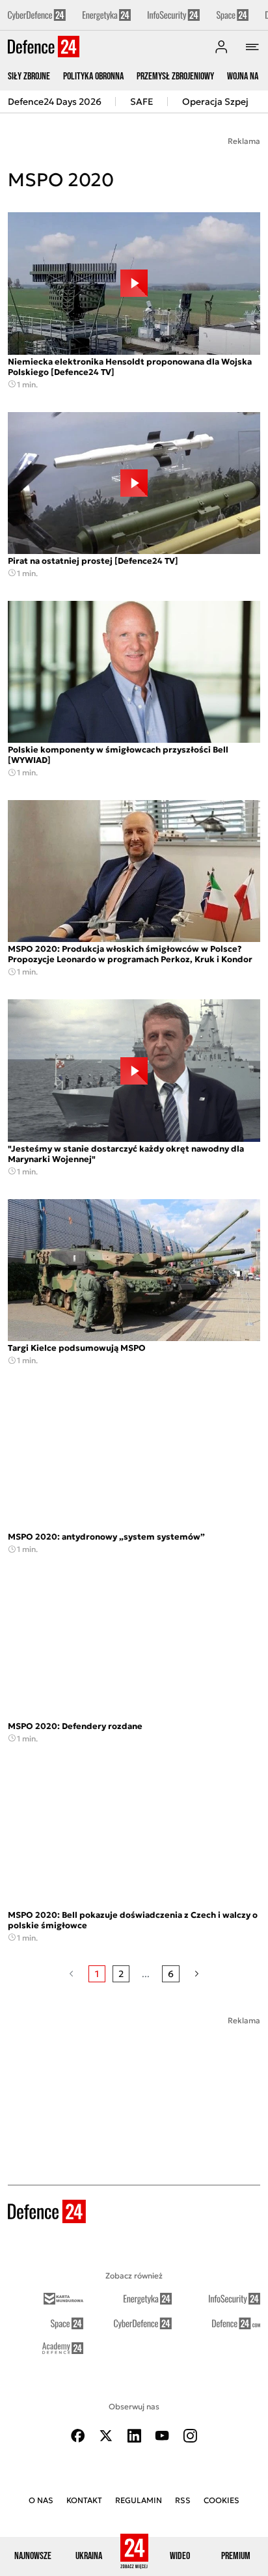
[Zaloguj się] (221, 47)
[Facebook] (78, 2436)
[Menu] (252, 47)
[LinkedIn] (134, 2436)
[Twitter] (106, 2436)
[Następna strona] (197, 1974)
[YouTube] (162, 2436)
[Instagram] (190, 2436)
